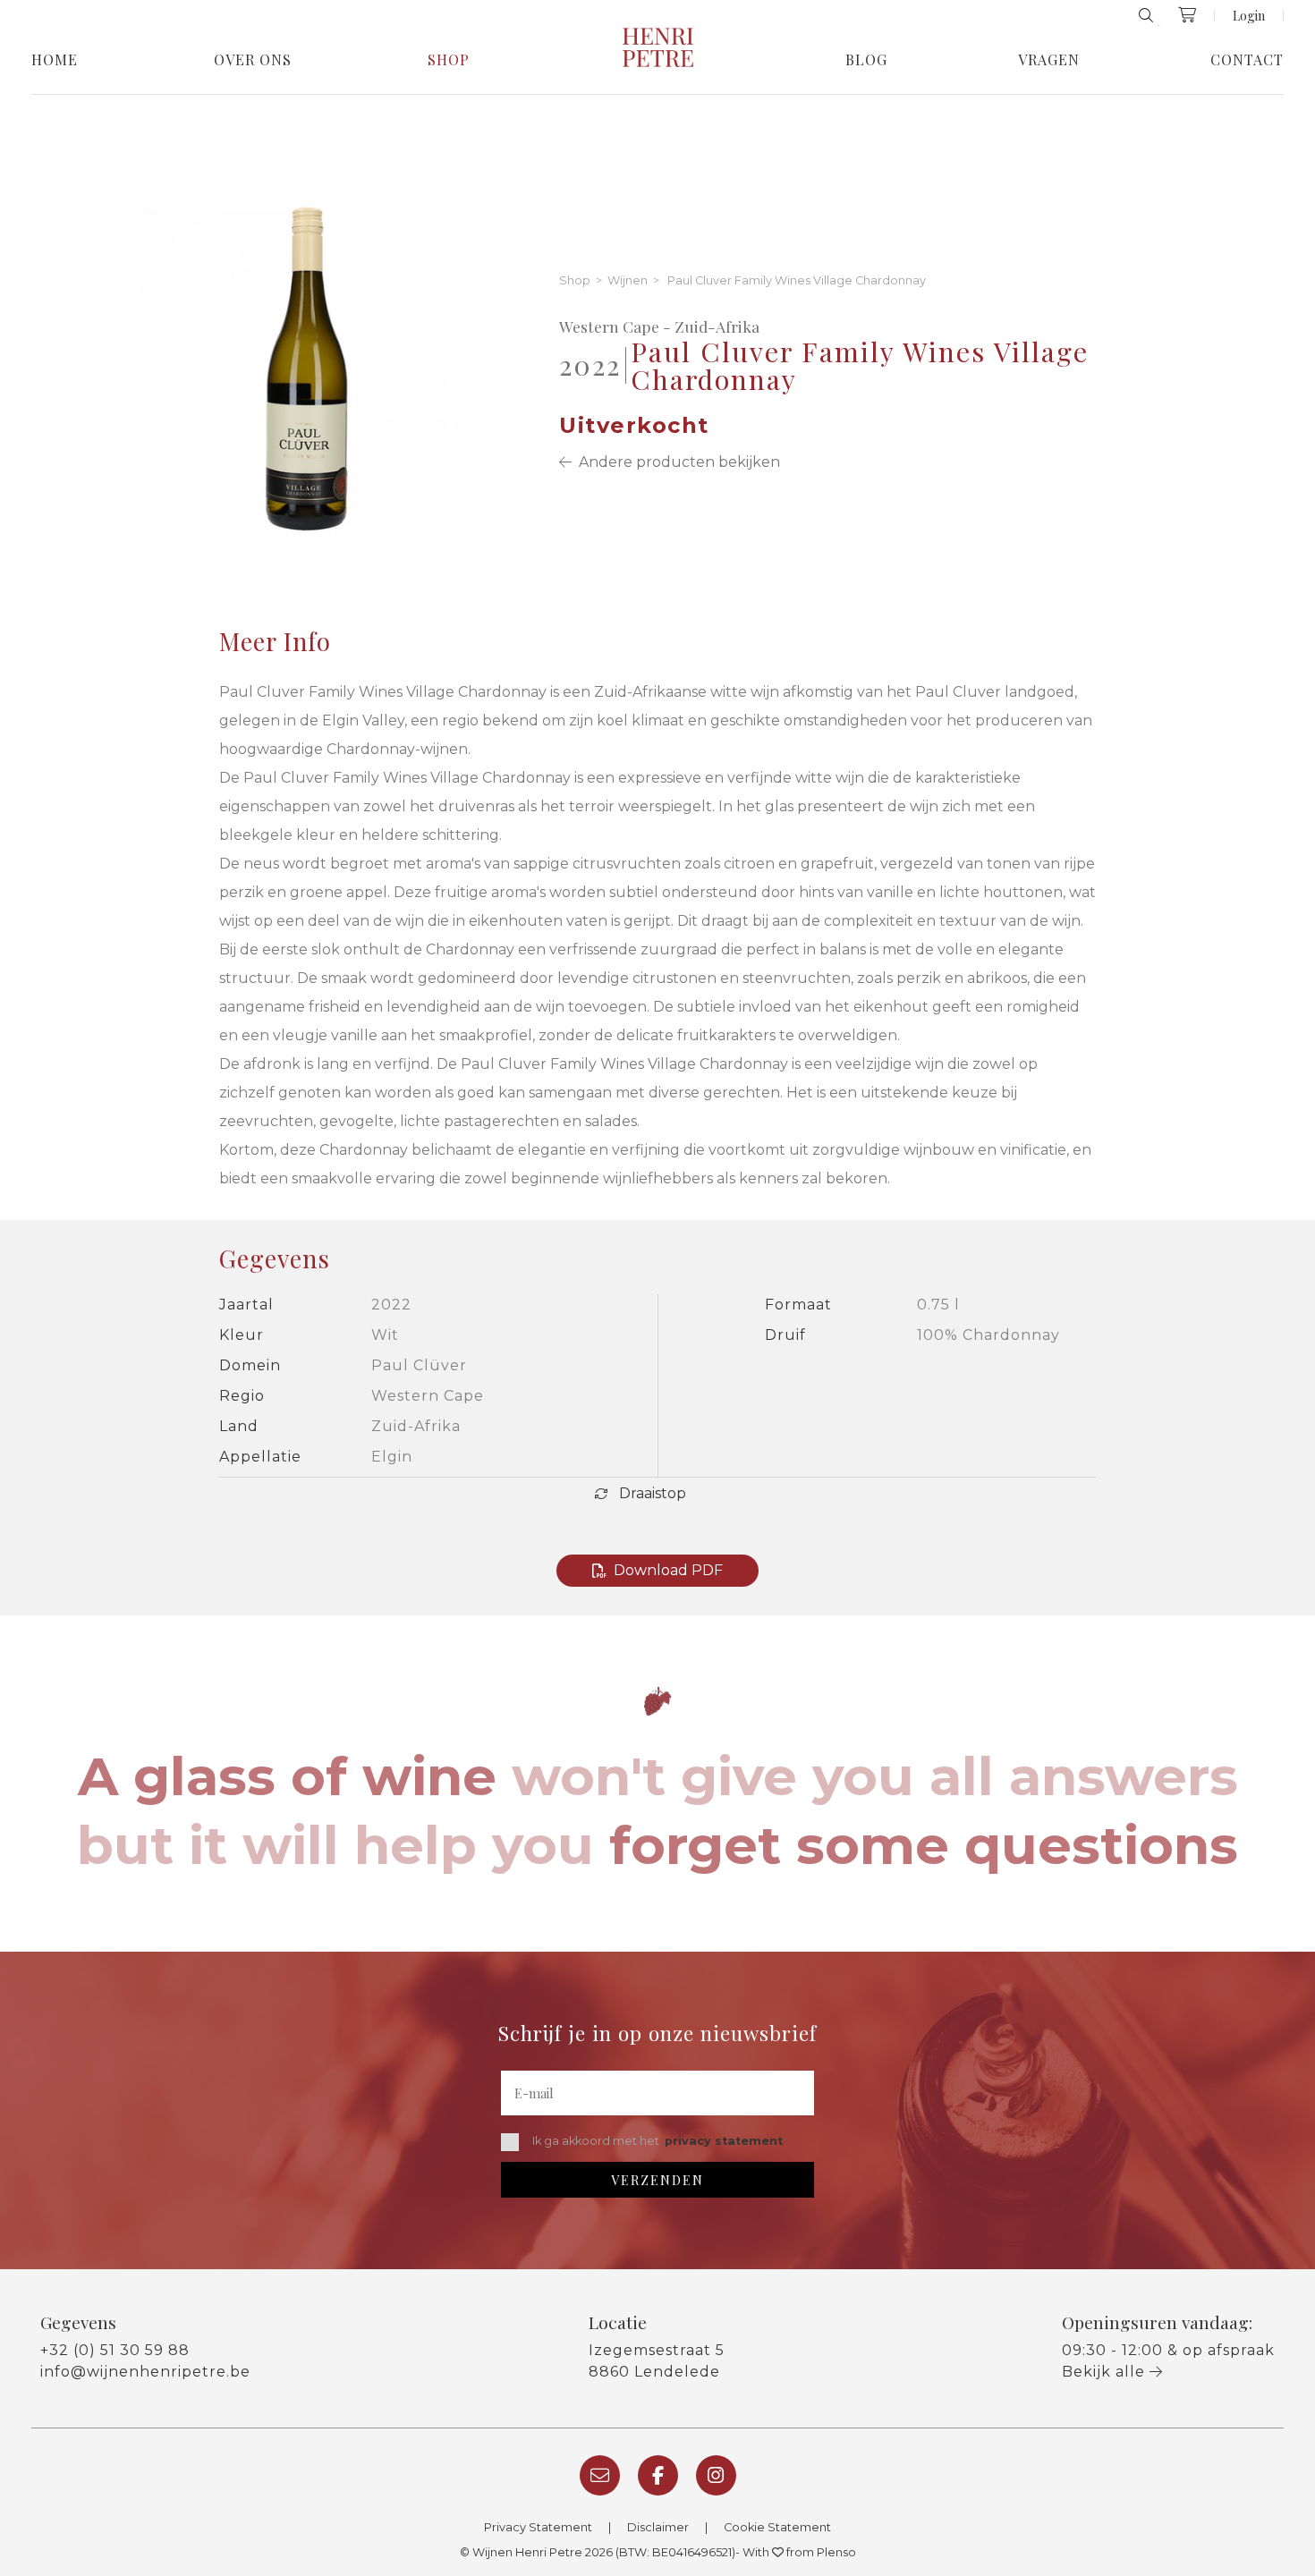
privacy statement (724, 2141)
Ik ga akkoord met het (657, 2141)
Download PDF (668, 1570)
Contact (1247, 60)
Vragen (1049, 60)
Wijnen (628, 281)
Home (55, 60)
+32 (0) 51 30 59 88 (115, 2350)
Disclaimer (658, 2527)
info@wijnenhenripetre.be (145, 2372)
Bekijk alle (1106, 2372)
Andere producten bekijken (676, 462)
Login (1249, 15)
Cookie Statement (777, 2527)
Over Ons (253, 60)
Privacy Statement (538, 2527)
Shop (449, 60)
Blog (866, 60)
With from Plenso (799, 2552)
